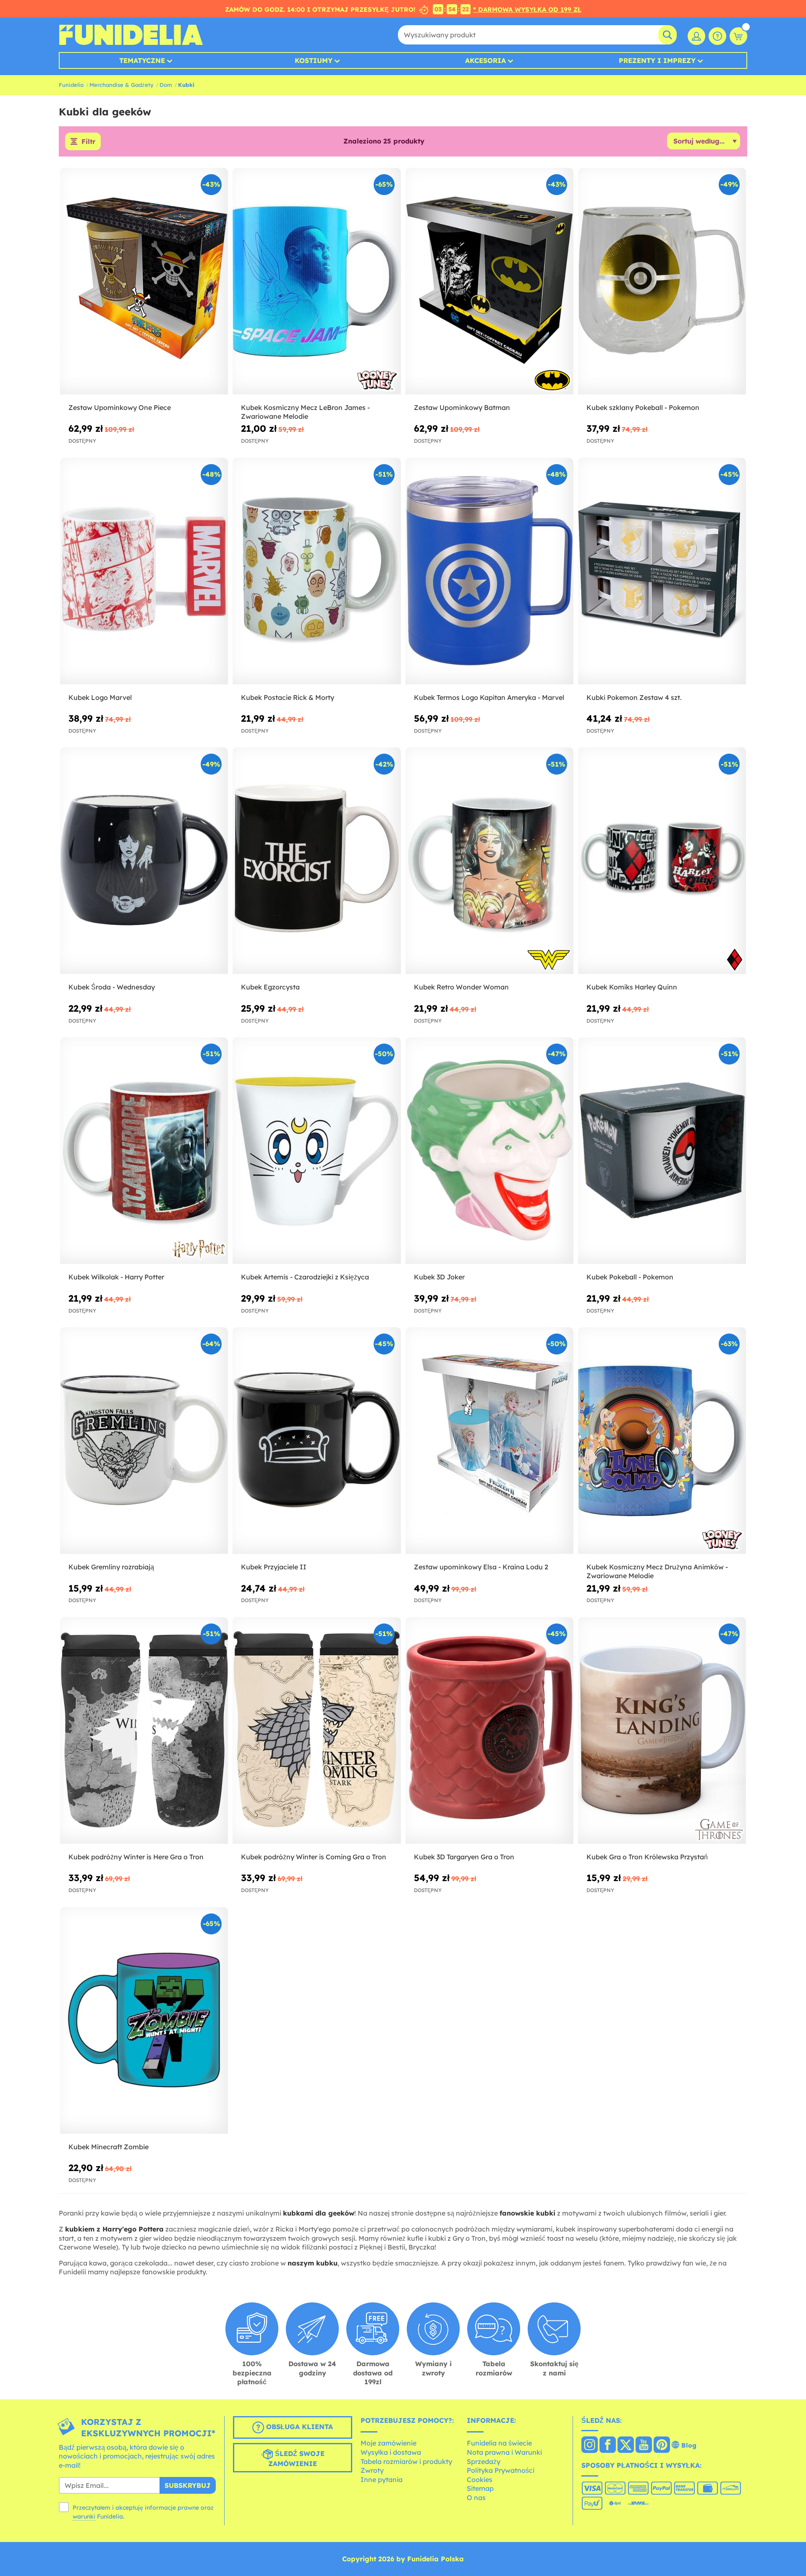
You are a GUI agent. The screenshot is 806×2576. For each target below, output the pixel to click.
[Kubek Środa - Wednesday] (144, 861)
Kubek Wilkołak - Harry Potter (116, 1277)
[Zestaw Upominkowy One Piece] (144, 281)
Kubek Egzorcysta (270, 987)
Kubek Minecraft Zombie (109, 2147)
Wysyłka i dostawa (391, 2452)
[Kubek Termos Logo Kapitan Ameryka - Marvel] (489, 571)
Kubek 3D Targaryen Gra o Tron (464, 1857)
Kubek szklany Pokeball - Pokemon (643, 407)
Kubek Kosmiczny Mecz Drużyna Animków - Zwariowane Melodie (657, 1571)
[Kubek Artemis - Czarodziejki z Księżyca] (317, 1151)
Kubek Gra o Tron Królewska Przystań (647, 1857)
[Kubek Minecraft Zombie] (144, 2021)
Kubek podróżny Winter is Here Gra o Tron (136, 1857)
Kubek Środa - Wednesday (112, 987)
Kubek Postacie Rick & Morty (288, 697)
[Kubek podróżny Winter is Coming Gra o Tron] (317, 1731)
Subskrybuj (188, 2485)
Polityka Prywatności (501, 2470)
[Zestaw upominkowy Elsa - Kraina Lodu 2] (489, 1441)
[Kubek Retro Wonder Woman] (489, 861)
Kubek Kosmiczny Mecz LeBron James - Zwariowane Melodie (305, 412)
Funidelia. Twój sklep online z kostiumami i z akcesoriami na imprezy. (131, 35)
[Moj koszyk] (738, 36)
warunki (84, 2516)
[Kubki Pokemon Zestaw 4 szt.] (662, 571)
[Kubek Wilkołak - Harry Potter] (144, 1151)
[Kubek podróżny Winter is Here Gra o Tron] (144, 1731)
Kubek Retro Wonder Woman (461, 987)
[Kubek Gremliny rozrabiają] (144, 1441)
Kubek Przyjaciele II (274, 1567)
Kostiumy (314, 60)
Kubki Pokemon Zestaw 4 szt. (634, 697)
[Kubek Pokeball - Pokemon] (662, 1151)
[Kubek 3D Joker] (489, 1151)
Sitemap (480, 2488)
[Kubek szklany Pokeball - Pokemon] (662, 281)
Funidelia (71, 85)
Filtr (88, 141)
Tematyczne (142, 60)
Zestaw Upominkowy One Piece (120, 407)
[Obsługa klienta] (717, 36)
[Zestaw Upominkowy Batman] (489, 281)
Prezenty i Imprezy (657, 60)
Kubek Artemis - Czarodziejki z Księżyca (305, 1277)
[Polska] (590, 2446)
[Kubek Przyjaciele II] (317, 1441)
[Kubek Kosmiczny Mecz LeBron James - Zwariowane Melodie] (317, 281)
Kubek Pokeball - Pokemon (630, 1277)
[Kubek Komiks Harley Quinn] (662, 861)
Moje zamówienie (389, 2443)
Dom (166, 85)
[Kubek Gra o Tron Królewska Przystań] (662, 1731)
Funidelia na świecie (499, 2443)
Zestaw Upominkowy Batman (462, 407)
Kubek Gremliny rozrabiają (111, 1567)
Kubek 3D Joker (439, 1277)
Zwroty (372, 2470)
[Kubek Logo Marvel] (144, 571)
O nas (476, 2498)
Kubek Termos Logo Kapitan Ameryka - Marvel (489, 697)
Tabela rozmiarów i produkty (406, 2461)
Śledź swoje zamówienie (296, 2459)
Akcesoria (485, 60)
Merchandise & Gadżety (122, 85)
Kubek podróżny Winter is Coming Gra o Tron (314, 1857)
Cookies (480, 2479)
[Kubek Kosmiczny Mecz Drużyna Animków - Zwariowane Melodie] (662, 1441)
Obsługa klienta (298, 2427)
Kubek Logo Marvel (100, 697)
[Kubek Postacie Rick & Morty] (317, 571)
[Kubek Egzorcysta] (317, 861)
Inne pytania (382, 2479)
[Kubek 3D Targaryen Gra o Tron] (489, 1731)
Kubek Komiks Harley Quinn (632, 987)
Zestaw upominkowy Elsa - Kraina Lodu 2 (481, 1567)
